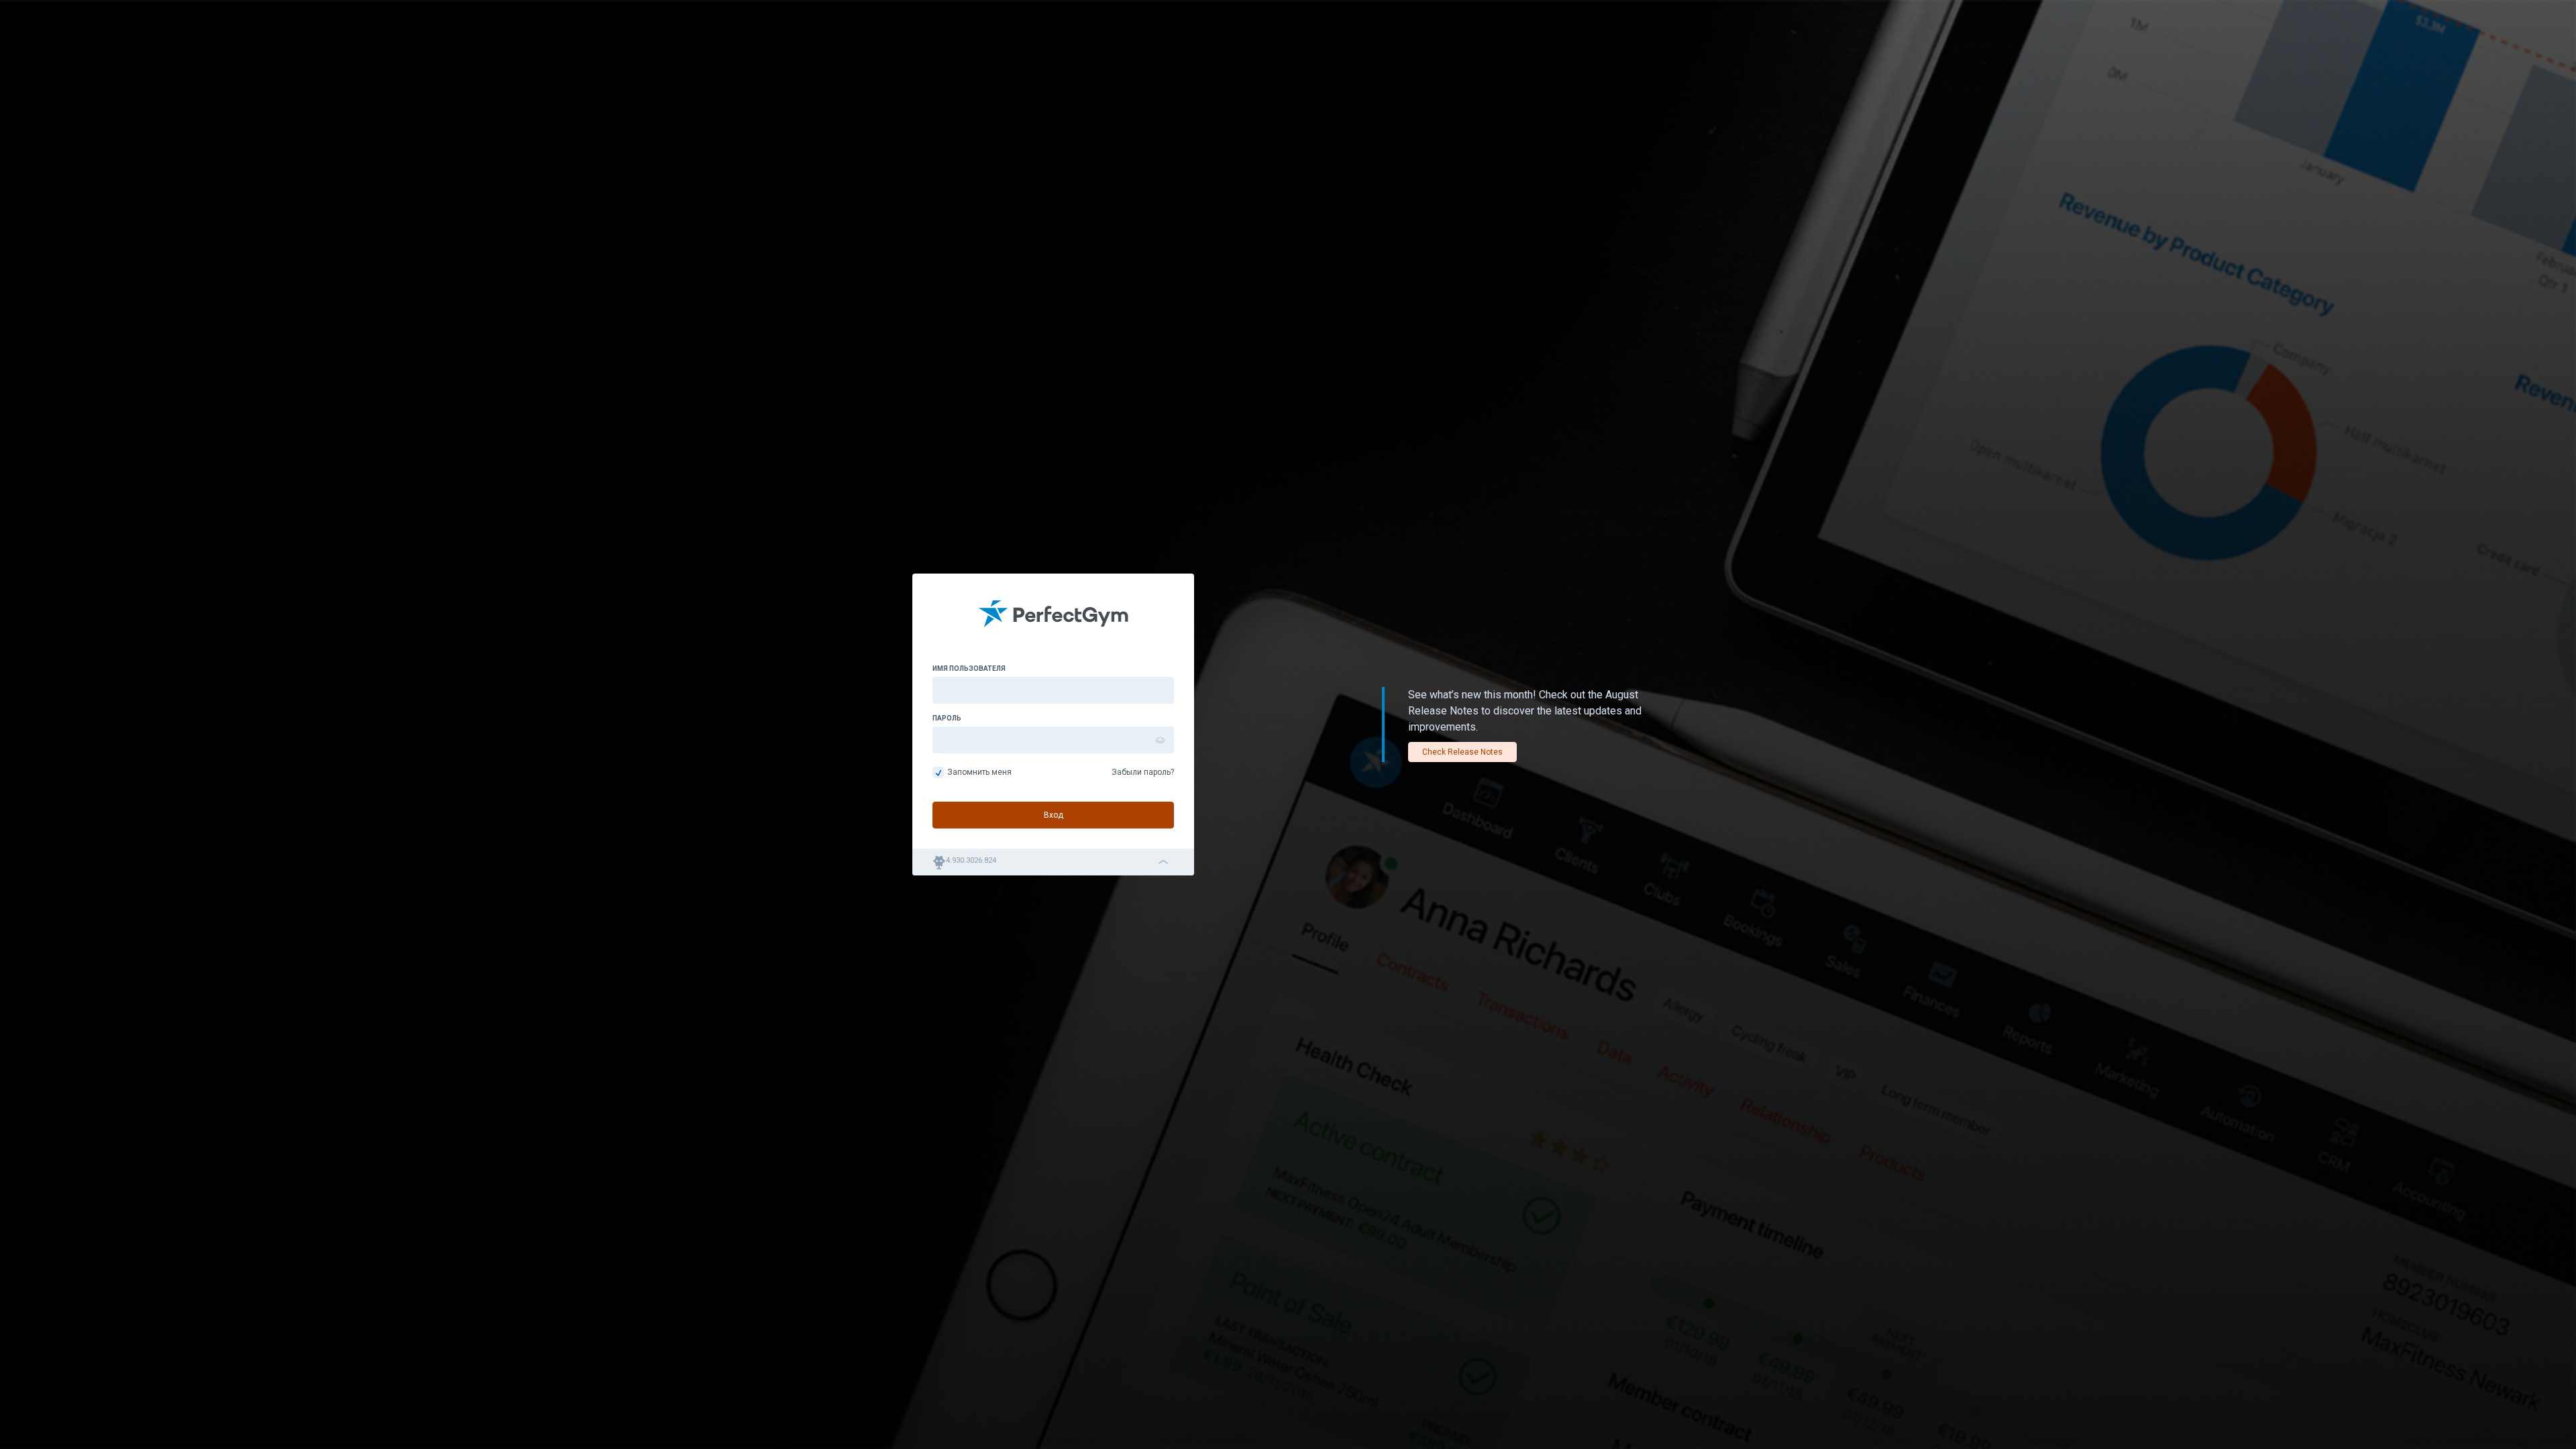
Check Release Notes (1462, 752)
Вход (1054, 815)
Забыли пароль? (1143, 772)
